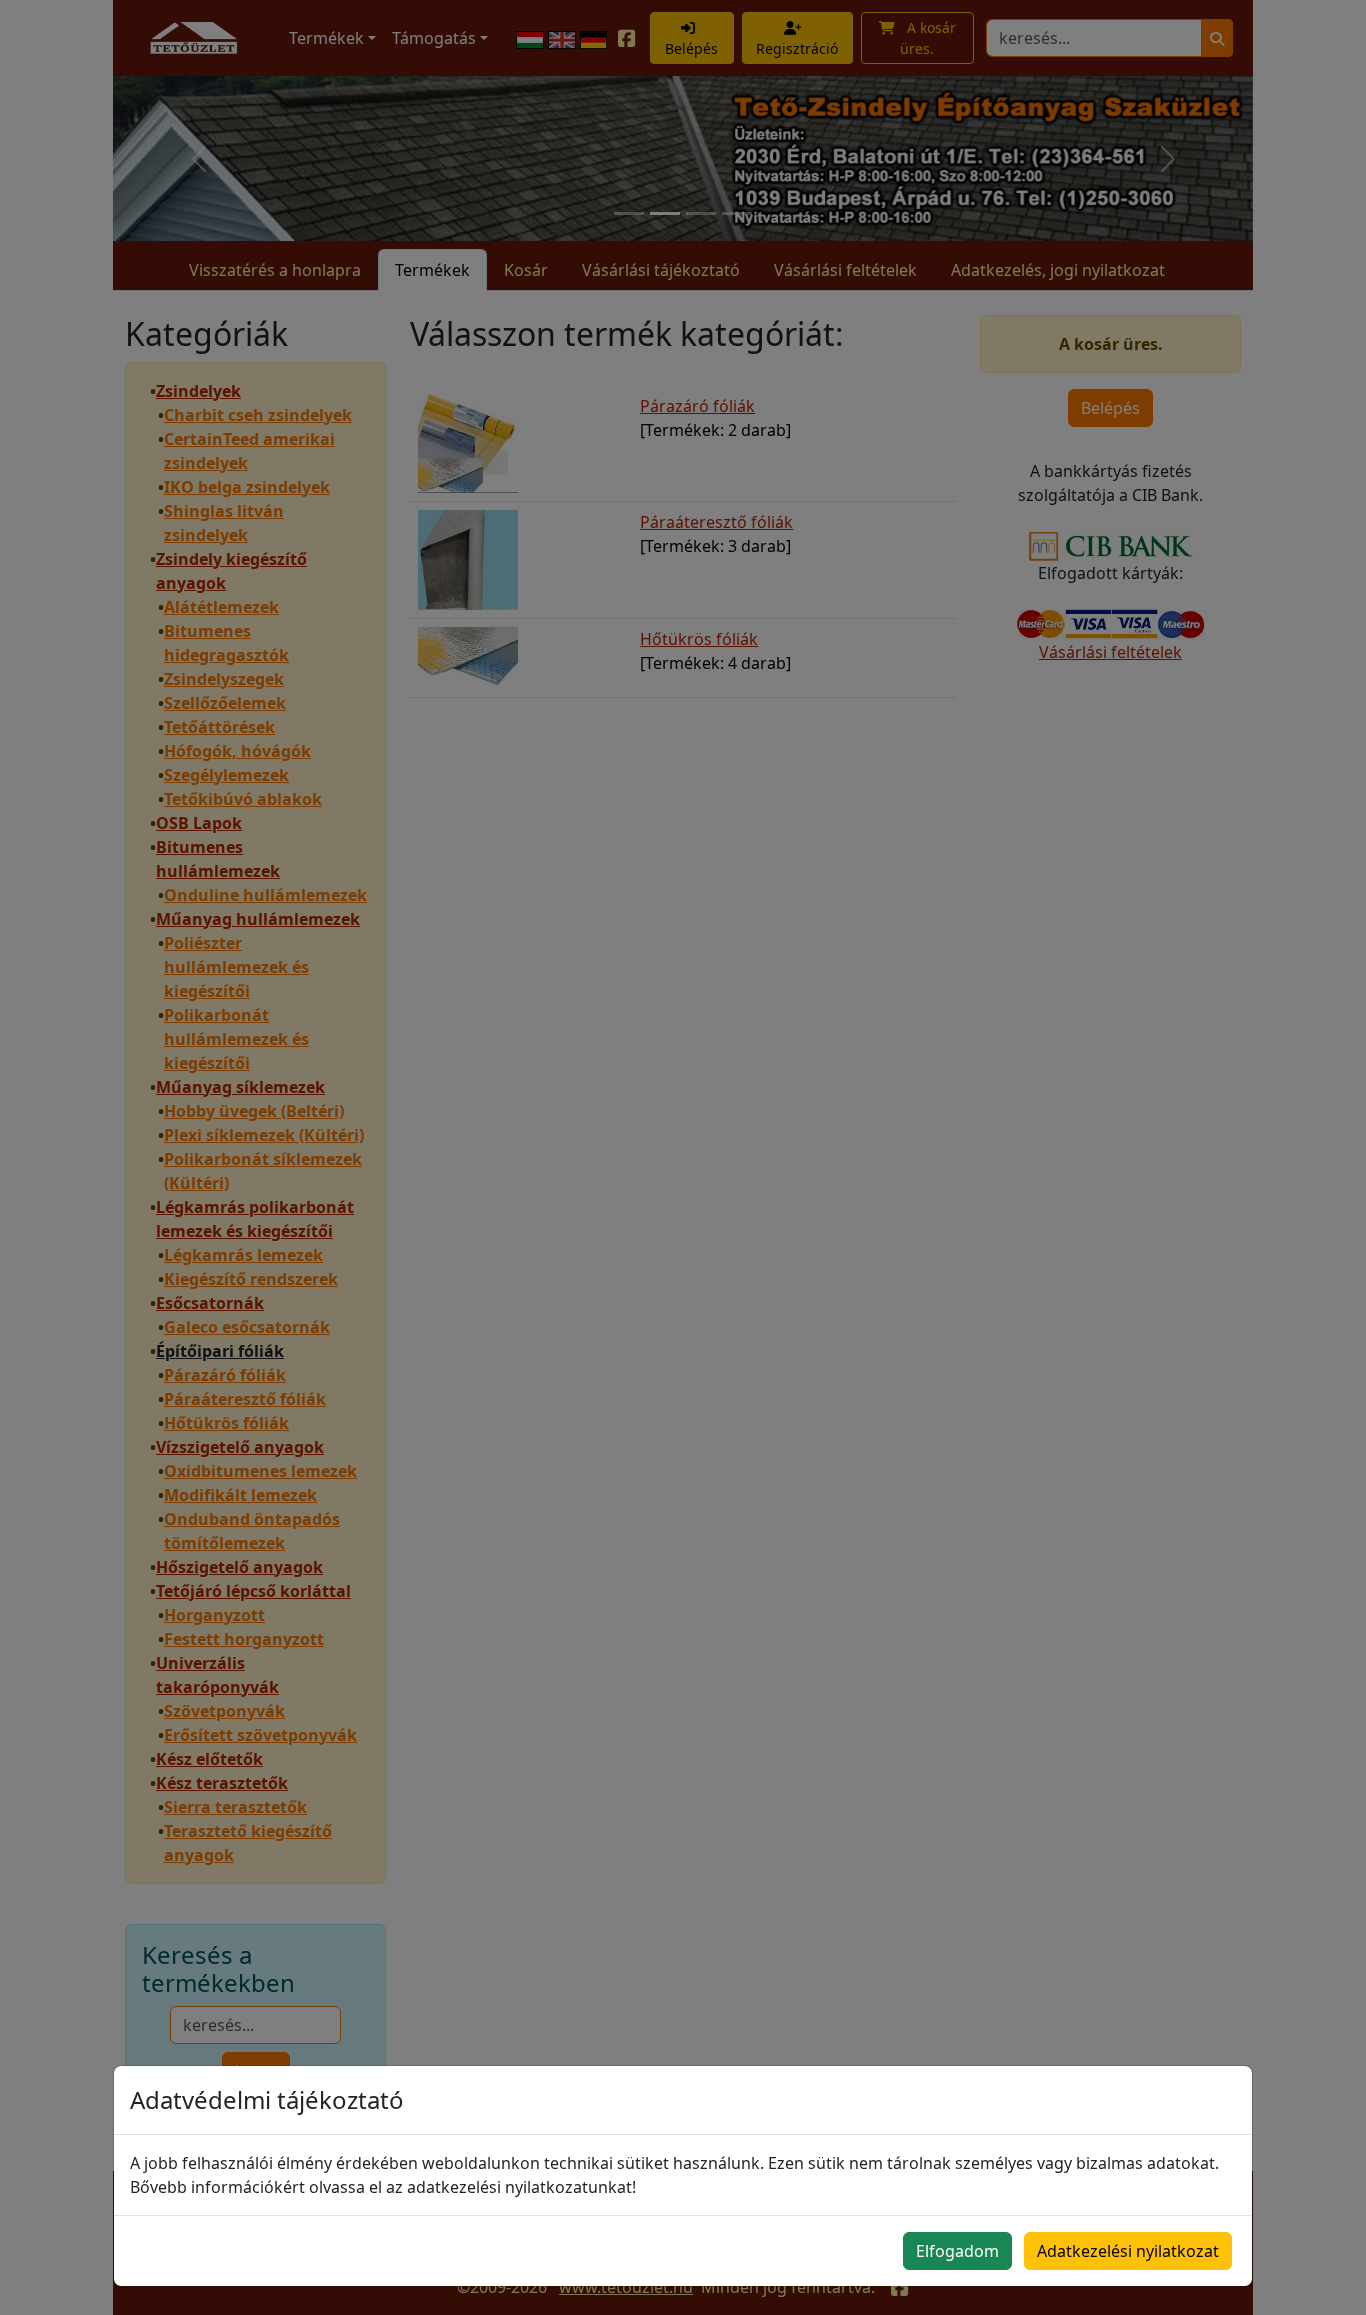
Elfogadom (957, 2251)
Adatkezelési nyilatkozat (1128, 2251)
